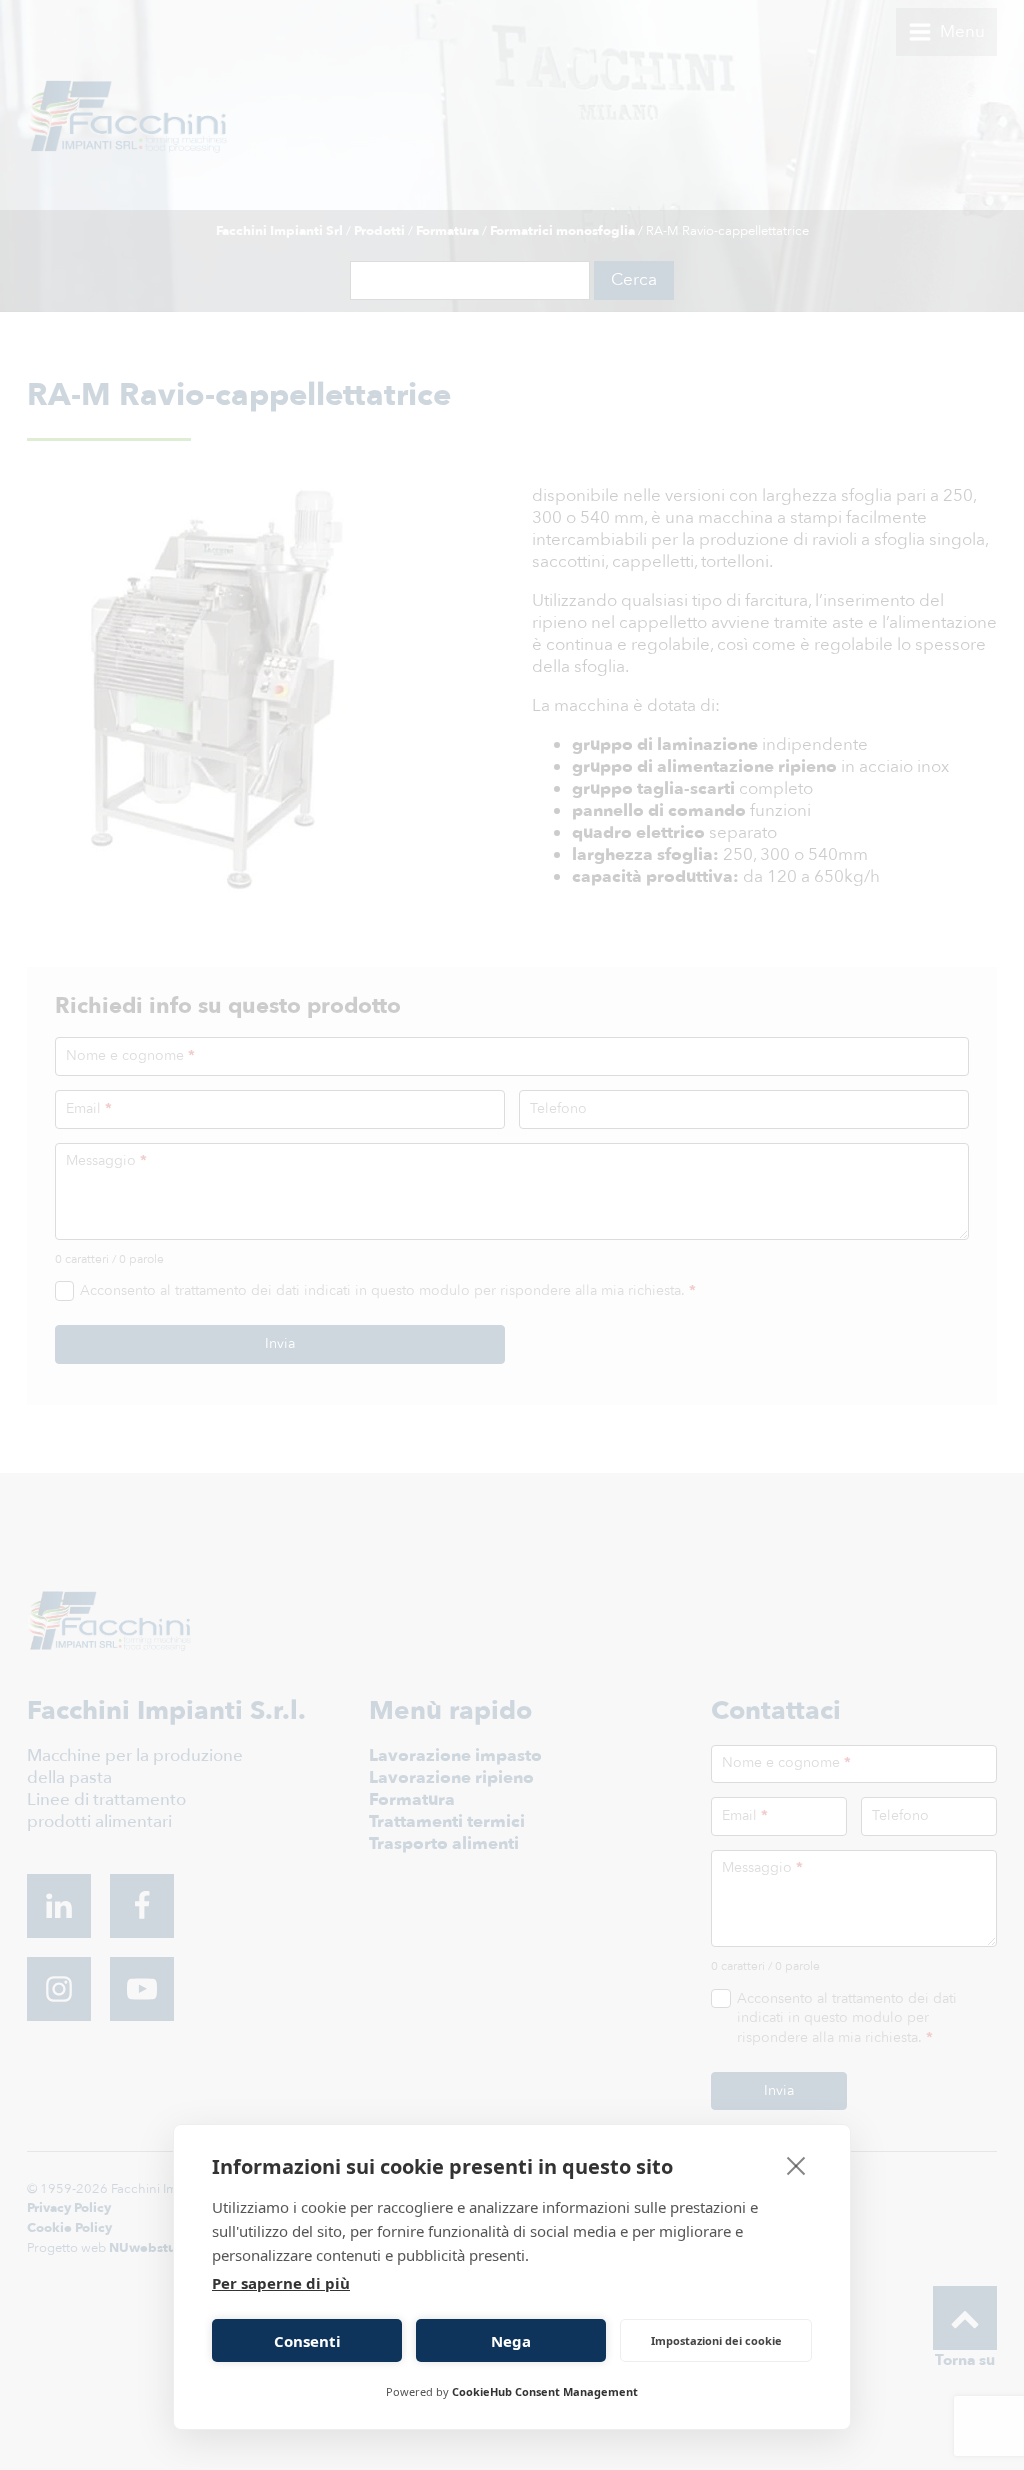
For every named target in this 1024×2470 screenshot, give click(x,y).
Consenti (307, 2341)
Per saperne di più (281, 2283)
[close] (796, 2165)
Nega (511, 2341)
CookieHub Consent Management (545, 2391)
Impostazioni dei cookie (716, 2340)
